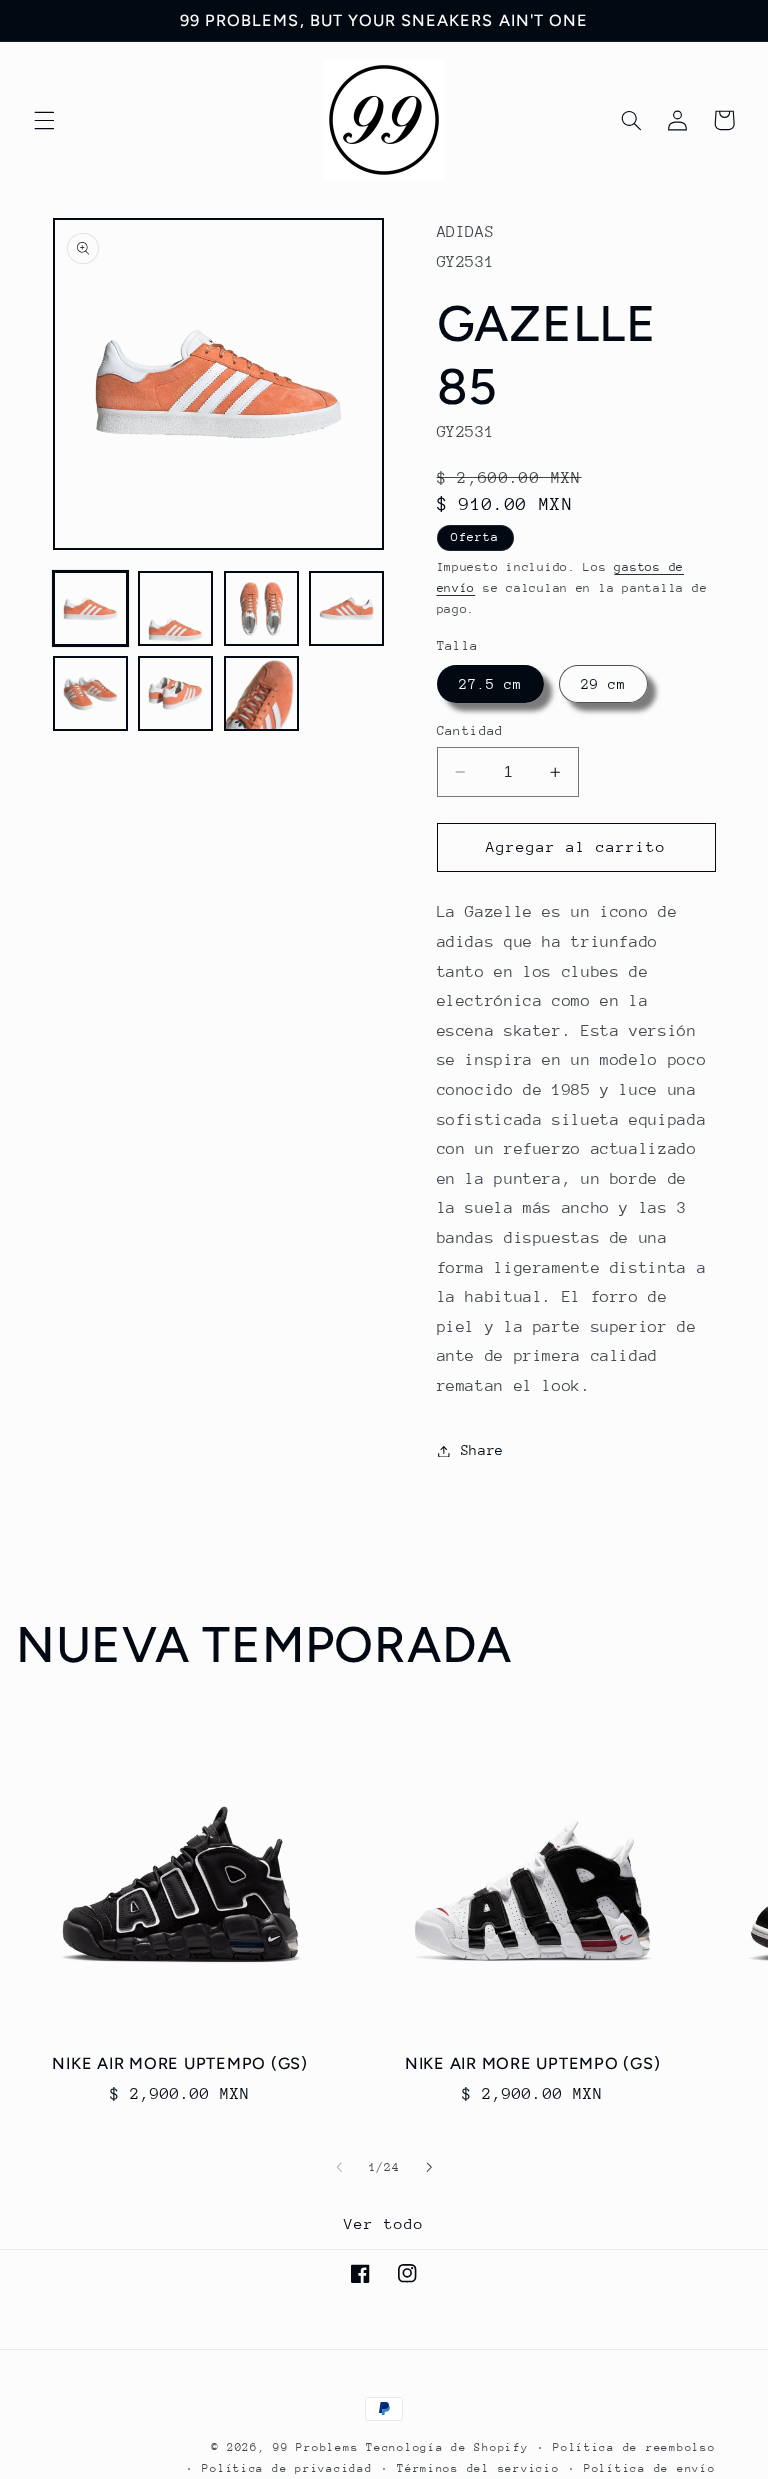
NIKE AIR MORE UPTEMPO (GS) (180, 2063)
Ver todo (384, 2223)
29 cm (603, 684)
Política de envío (650, 2468)
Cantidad (470, 730)
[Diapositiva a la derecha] (429, 2167)
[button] (44, 120)
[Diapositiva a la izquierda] (339, 2167)
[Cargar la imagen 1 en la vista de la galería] (90, 608)
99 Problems (315, 2447)
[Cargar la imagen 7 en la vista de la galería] (261, 693)
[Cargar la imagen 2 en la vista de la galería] (175, 608)
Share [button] (482, 1450)
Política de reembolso (634, 2447)
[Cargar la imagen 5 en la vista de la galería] (90, 693)
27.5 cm (490, 684)
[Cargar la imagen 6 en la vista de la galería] (175, 693)
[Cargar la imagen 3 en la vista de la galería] (261, 608)
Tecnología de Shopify (447, 2447)
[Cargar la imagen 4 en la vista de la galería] (346, 608)
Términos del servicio (478, 2468)
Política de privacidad (287, 2468)
